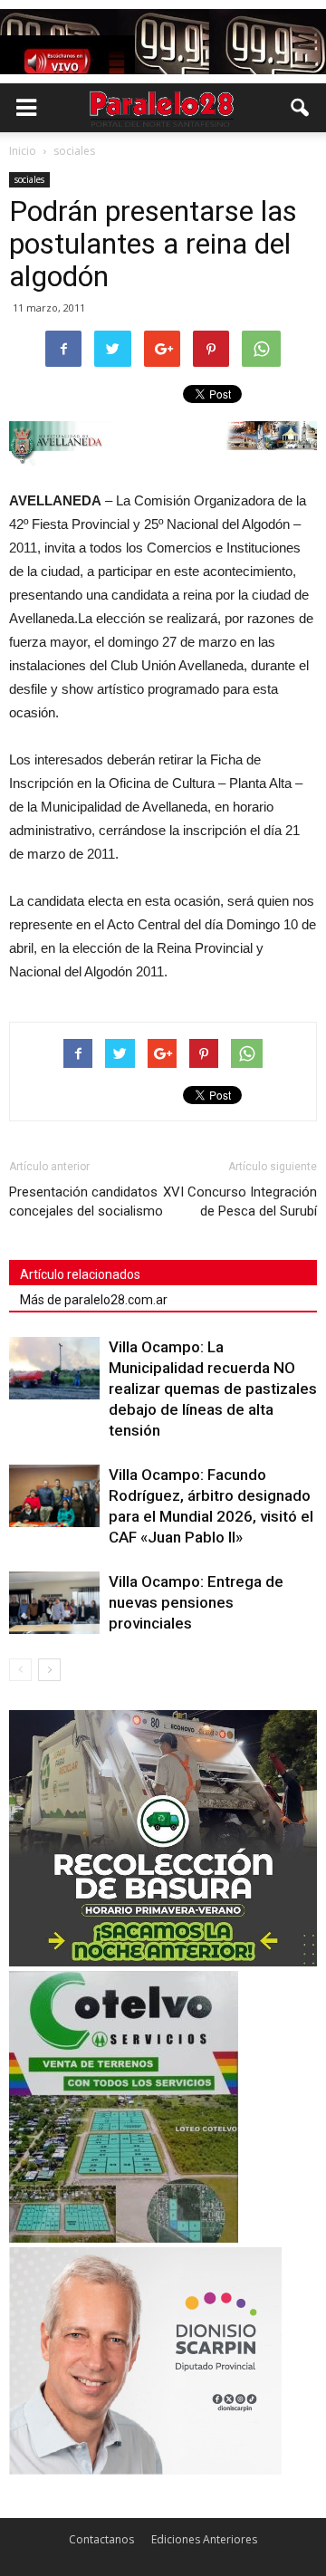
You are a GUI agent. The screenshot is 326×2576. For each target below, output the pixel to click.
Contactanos (101, 2539)
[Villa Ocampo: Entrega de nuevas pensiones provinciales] (54, 1603)
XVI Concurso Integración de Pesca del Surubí (240, 1201)
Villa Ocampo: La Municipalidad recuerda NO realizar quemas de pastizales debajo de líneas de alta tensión (213, 1389)
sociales (29, 179)
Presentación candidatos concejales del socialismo (86, 1201)
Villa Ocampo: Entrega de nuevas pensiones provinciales (196, 1602)
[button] (301, 108)
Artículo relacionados (80, 1274)
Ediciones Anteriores (204, 2539)
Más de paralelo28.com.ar (94, 1300)
